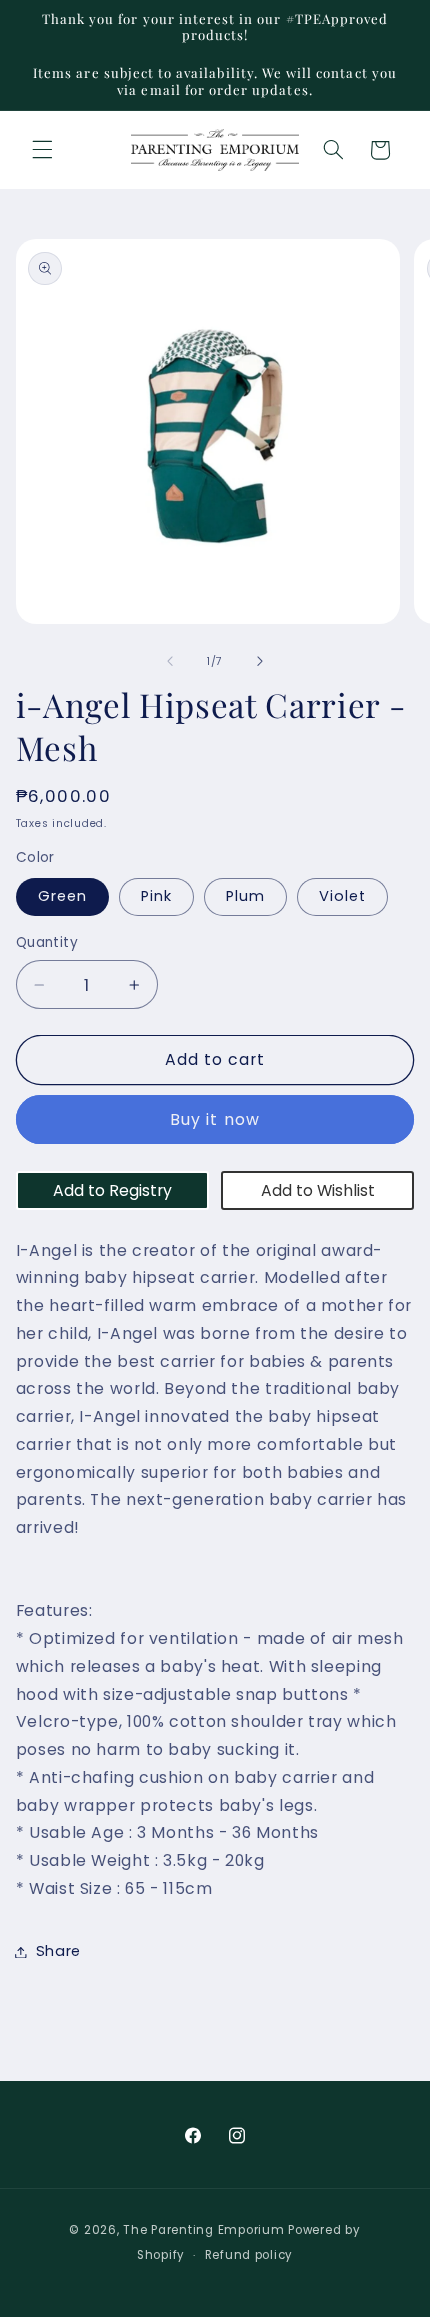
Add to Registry (112, 1190)
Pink (156, 896)
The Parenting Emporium (203, 2230)
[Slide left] (170, 661)
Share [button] (58, 1951)
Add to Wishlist (318, 1190)
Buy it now (215, 1119)
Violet (342, 896)
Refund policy (249, 2255)
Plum (245, 896)
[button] (42, 150)
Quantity (47, 942)
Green (62, 896)
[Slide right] (260, 661)
